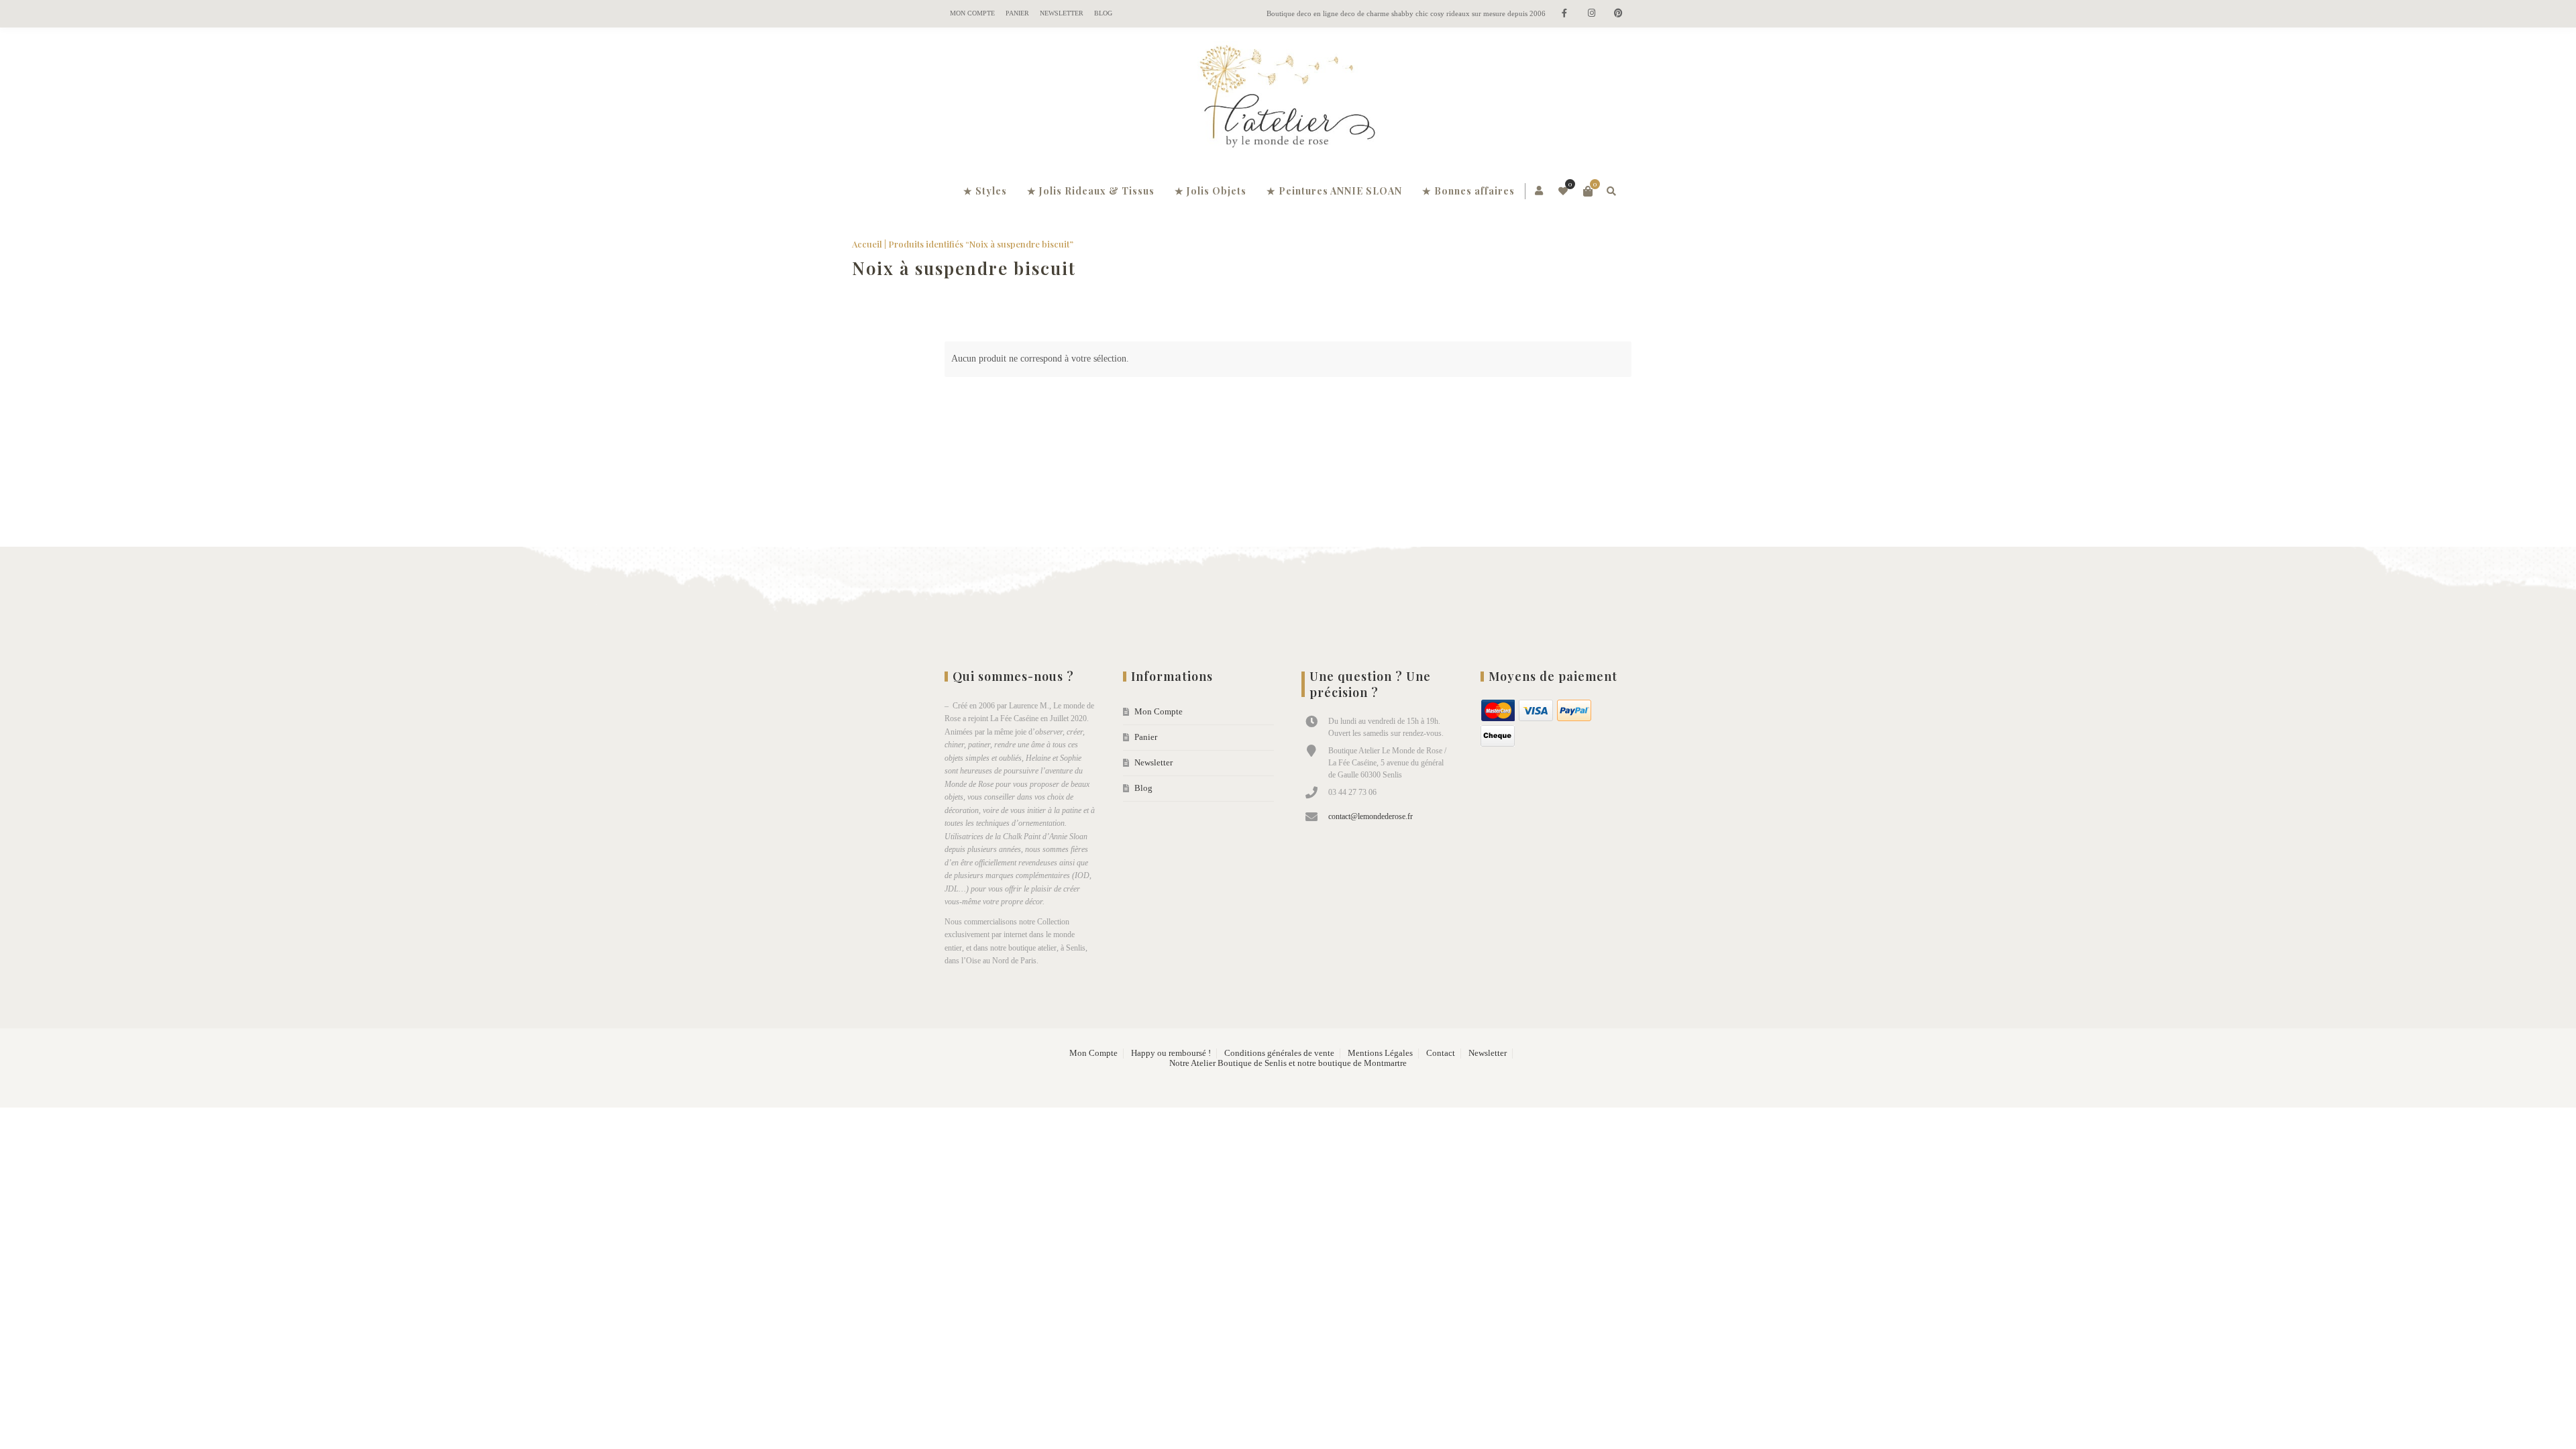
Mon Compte (972, 13)
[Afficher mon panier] (1588, 191)
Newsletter (1062, 13)
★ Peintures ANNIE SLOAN (1334, 191)
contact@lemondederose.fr (1371, 816)
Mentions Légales (1380, 1053)
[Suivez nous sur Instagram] (1591, 14)
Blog (1103, 13)
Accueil (960, 244)
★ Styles (985, 191)
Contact (1441, 1053)
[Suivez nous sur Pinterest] (1618, 14)
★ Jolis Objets (1211, 191)
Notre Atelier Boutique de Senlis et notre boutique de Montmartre (1288, 1063)
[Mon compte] (1540, 191)
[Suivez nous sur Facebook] (1564, 14)
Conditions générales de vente (1279, 1053)
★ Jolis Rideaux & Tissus (1091, 191)
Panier (1017, 13)
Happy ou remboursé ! (1171, 1053)
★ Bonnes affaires (1468, 191)
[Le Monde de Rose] (1288, 99)
